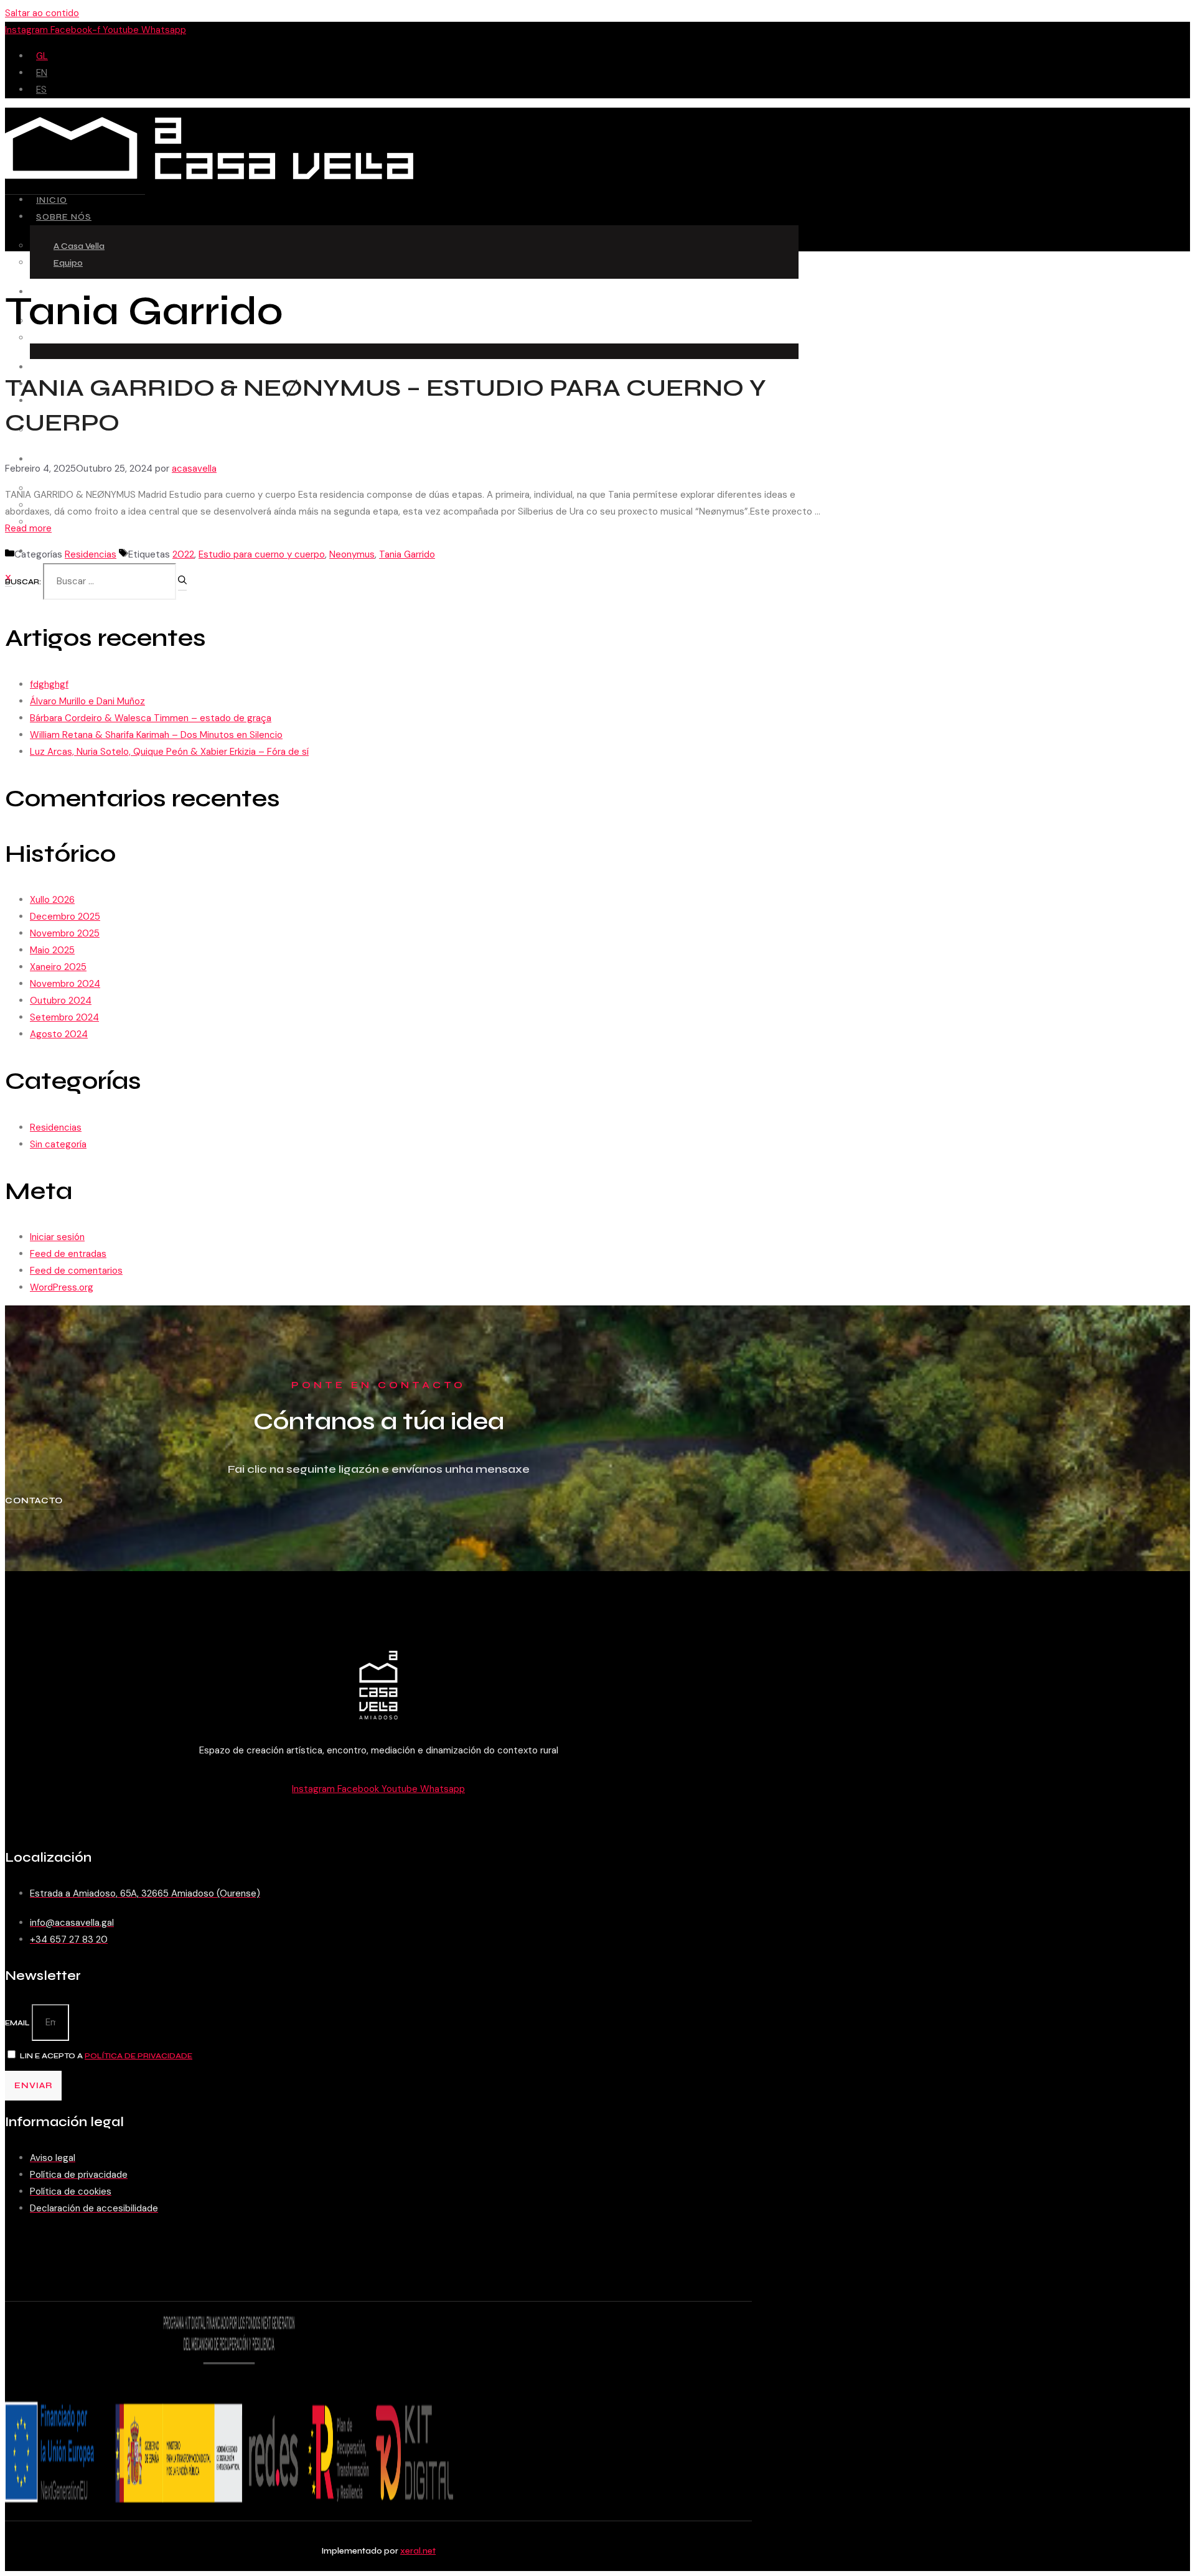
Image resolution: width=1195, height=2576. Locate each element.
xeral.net (418, 2551)
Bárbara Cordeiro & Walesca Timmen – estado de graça (151, 718)
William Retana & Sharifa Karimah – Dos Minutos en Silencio (156, 735)
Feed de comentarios (76, 1271)
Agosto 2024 (59, 1034)
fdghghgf (49, 684)
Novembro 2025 (65, 933)
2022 (183, 554)
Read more (28, 528)
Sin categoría (58, 1144)
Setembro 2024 (64, 1017)
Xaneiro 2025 (58, 967)
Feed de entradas (68, 1254)
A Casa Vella (79, 246)
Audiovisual (68, 460)
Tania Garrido (407, 554)
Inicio (52, 200)
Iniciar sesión (57, 1237)
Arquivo (69, 522)
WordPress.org (62, 1287)
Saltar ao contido (42, 13)
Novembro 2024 (65, 984)
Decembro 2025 (65, 917)
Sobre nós (64, 217)
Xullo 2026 (52, 900)
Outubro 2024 (61, 1001)
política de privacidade (138, 2056)
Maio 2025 (52, 950)
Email (18, 2023)
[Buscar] (182, 583)
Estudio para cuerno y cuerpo (262, 554)
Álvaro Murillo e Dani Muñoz (87, 701)
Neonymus (352, 554)
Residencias (68, 367)
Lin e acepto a (106, 2056)
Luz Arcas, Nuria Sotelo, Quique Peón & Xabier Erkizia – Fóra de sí (169, 752)
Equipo (68, 263)
